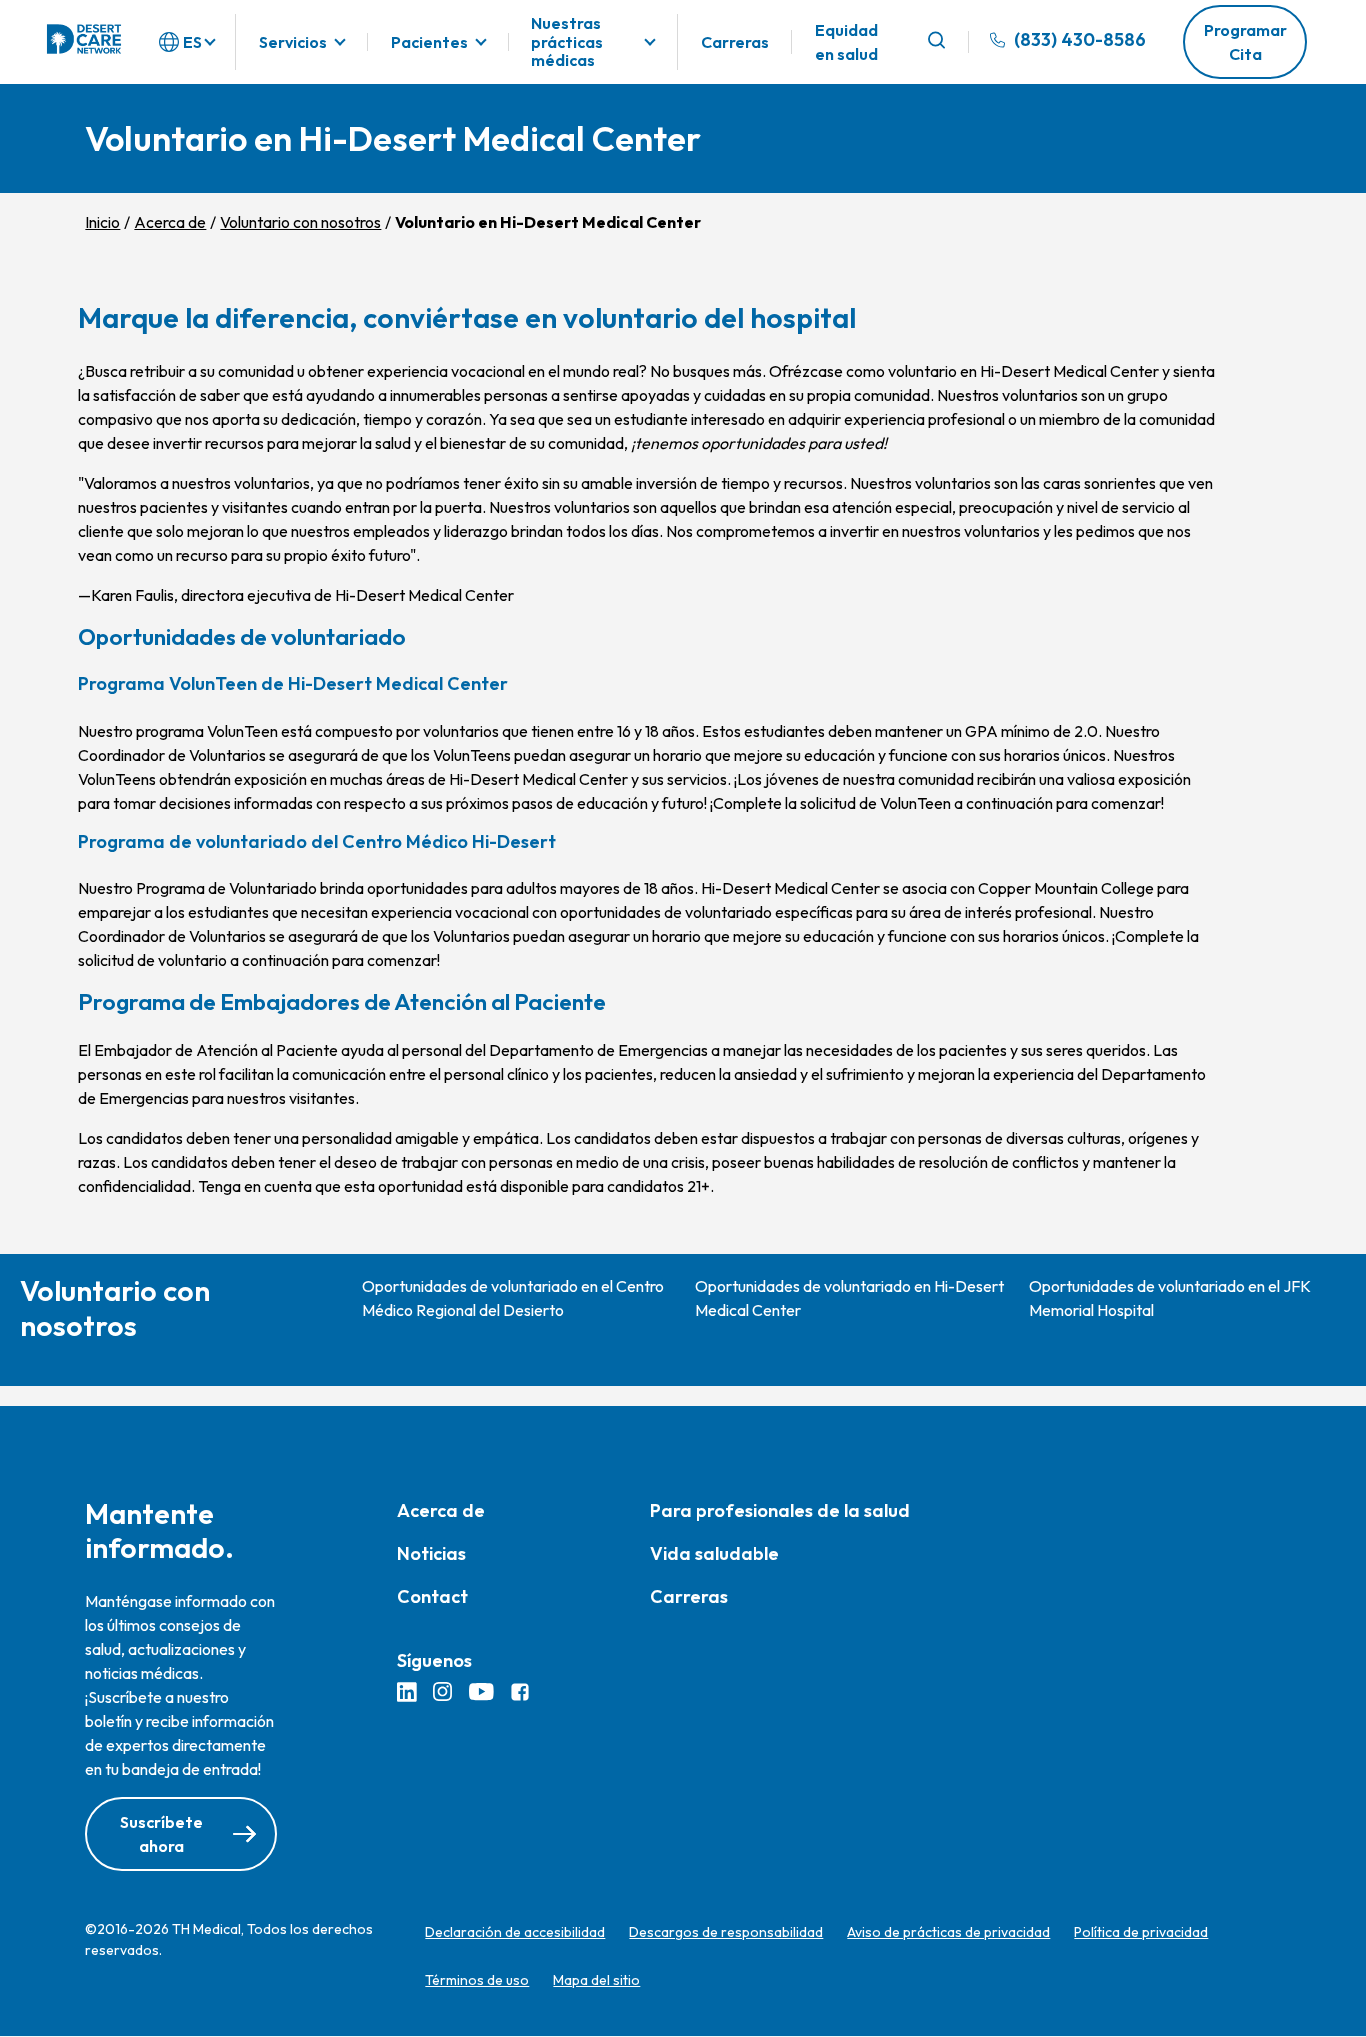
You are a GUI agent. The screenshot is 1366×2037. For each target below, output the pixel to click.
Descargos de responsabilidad (726, 1932)
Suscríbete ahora (161, 1834)
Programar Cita (1245, 42)
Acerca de (170, 222)
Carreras (735, 42)
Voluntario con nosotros (300, 222)
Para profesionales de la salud (780, 1510)
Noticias (431, 1553)
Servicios (293, 42)
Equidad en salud (846, 42)
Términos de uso (477, 1980)
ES (192, 42)
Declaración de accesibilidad (515, 1932)
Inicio (102, 222)
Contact (432, 1596)
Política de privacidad (1141, 1932)
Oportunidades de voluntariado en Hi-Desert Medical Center (849, 1298)
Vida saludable (714, 1553)
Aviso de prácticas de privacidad (948, 1932)
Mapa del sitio (596, 1980)
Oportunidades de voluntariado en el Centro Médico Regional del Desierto (513, 1298)
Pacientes (429, 42)
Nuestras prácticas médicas (567, 41)
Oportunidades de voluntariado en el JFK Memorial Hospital (1170, 1298)
